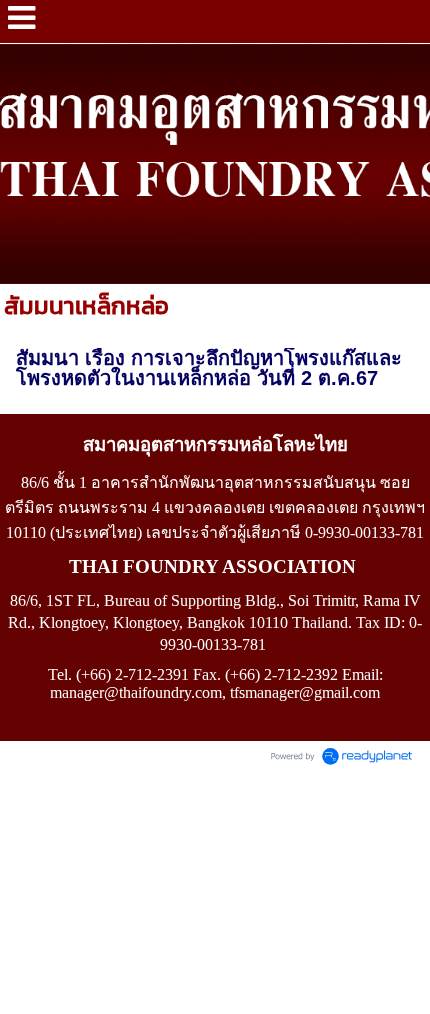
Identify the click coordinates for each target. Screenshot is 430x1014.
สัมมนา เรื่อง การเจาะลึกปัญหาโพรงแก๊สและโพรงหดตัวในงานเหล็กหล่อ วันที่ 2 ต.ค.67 (209, 368)
